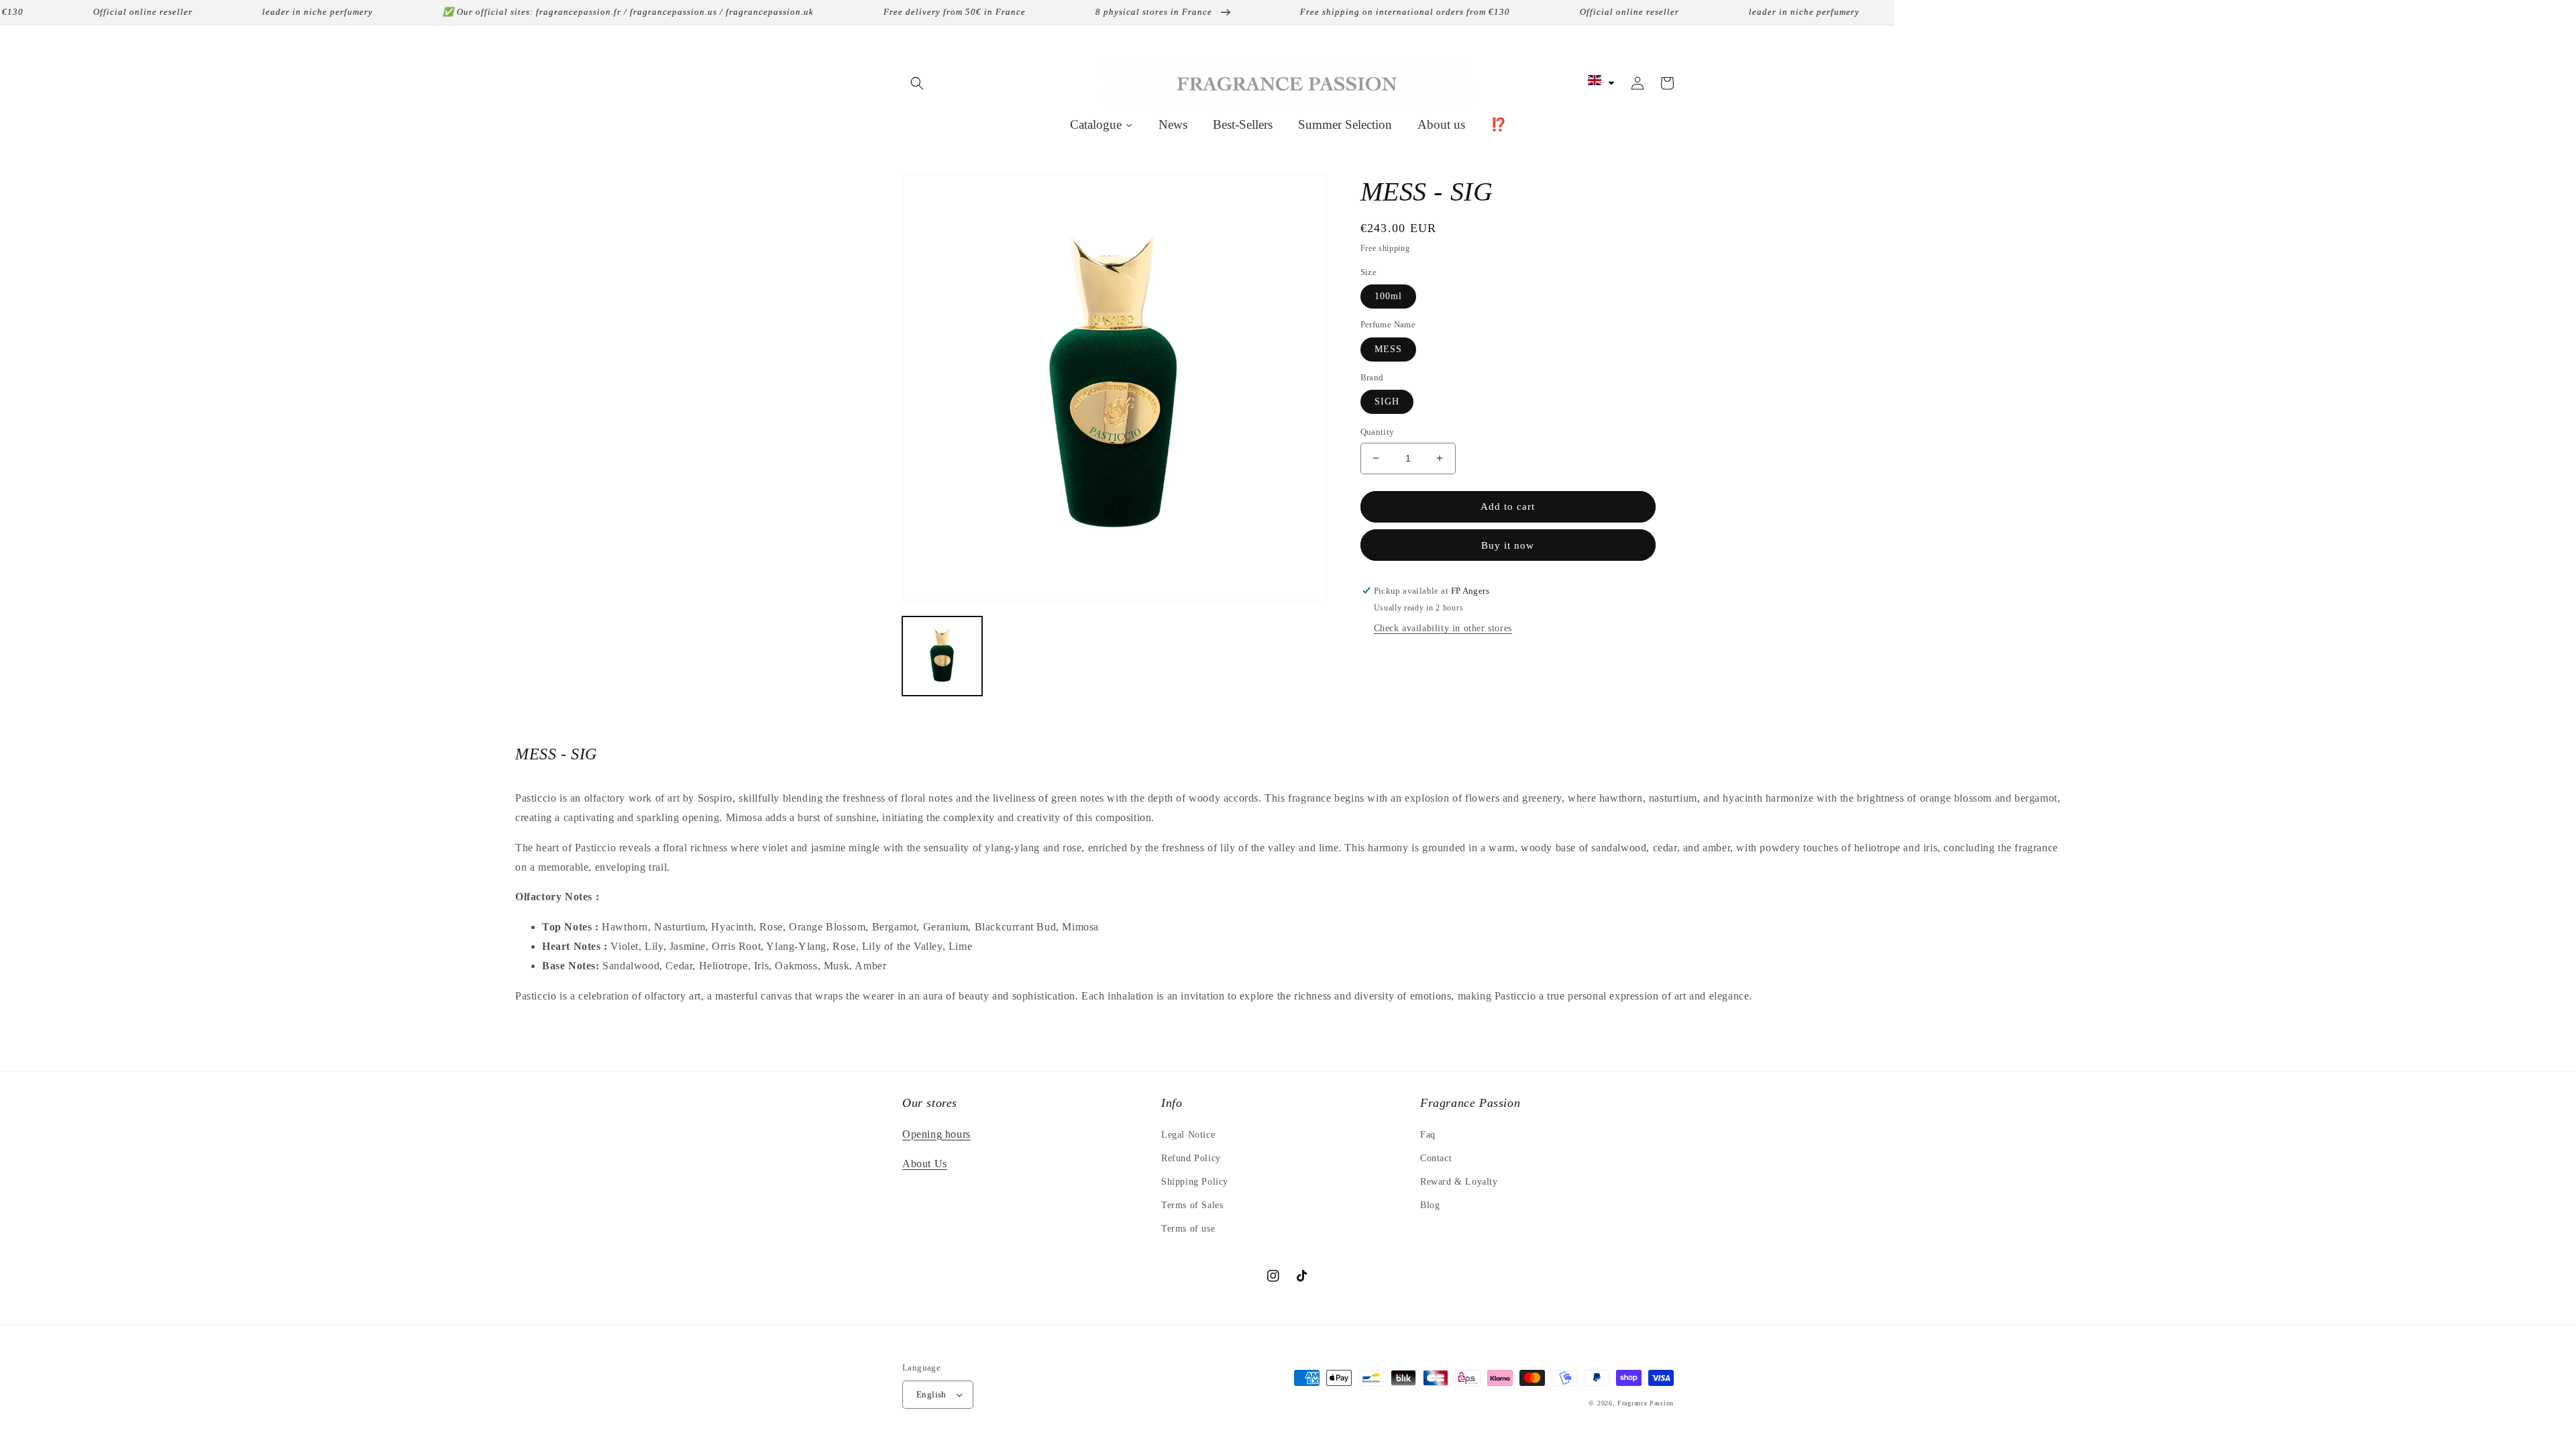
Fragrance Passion (1646, 1403)
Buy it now (1508, 545)
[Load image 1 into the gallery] (942, 656)
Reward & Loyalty (1459, 1182)
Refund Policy (1191, 1158)
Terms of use (1188, 1229)
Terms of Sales (1192, 1205)
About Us (925, 1164)
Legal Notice (1188, 1135)
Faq (1428, 1135)
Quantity (1378, 432)
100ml (1388, 296)
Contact (1436, 1158)
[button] (917, 83)
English (931, 1394)
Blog (1430, 1205)
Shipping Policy (1195, 1182)
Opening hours (936, 1134)
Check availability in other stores (1443, 628)
